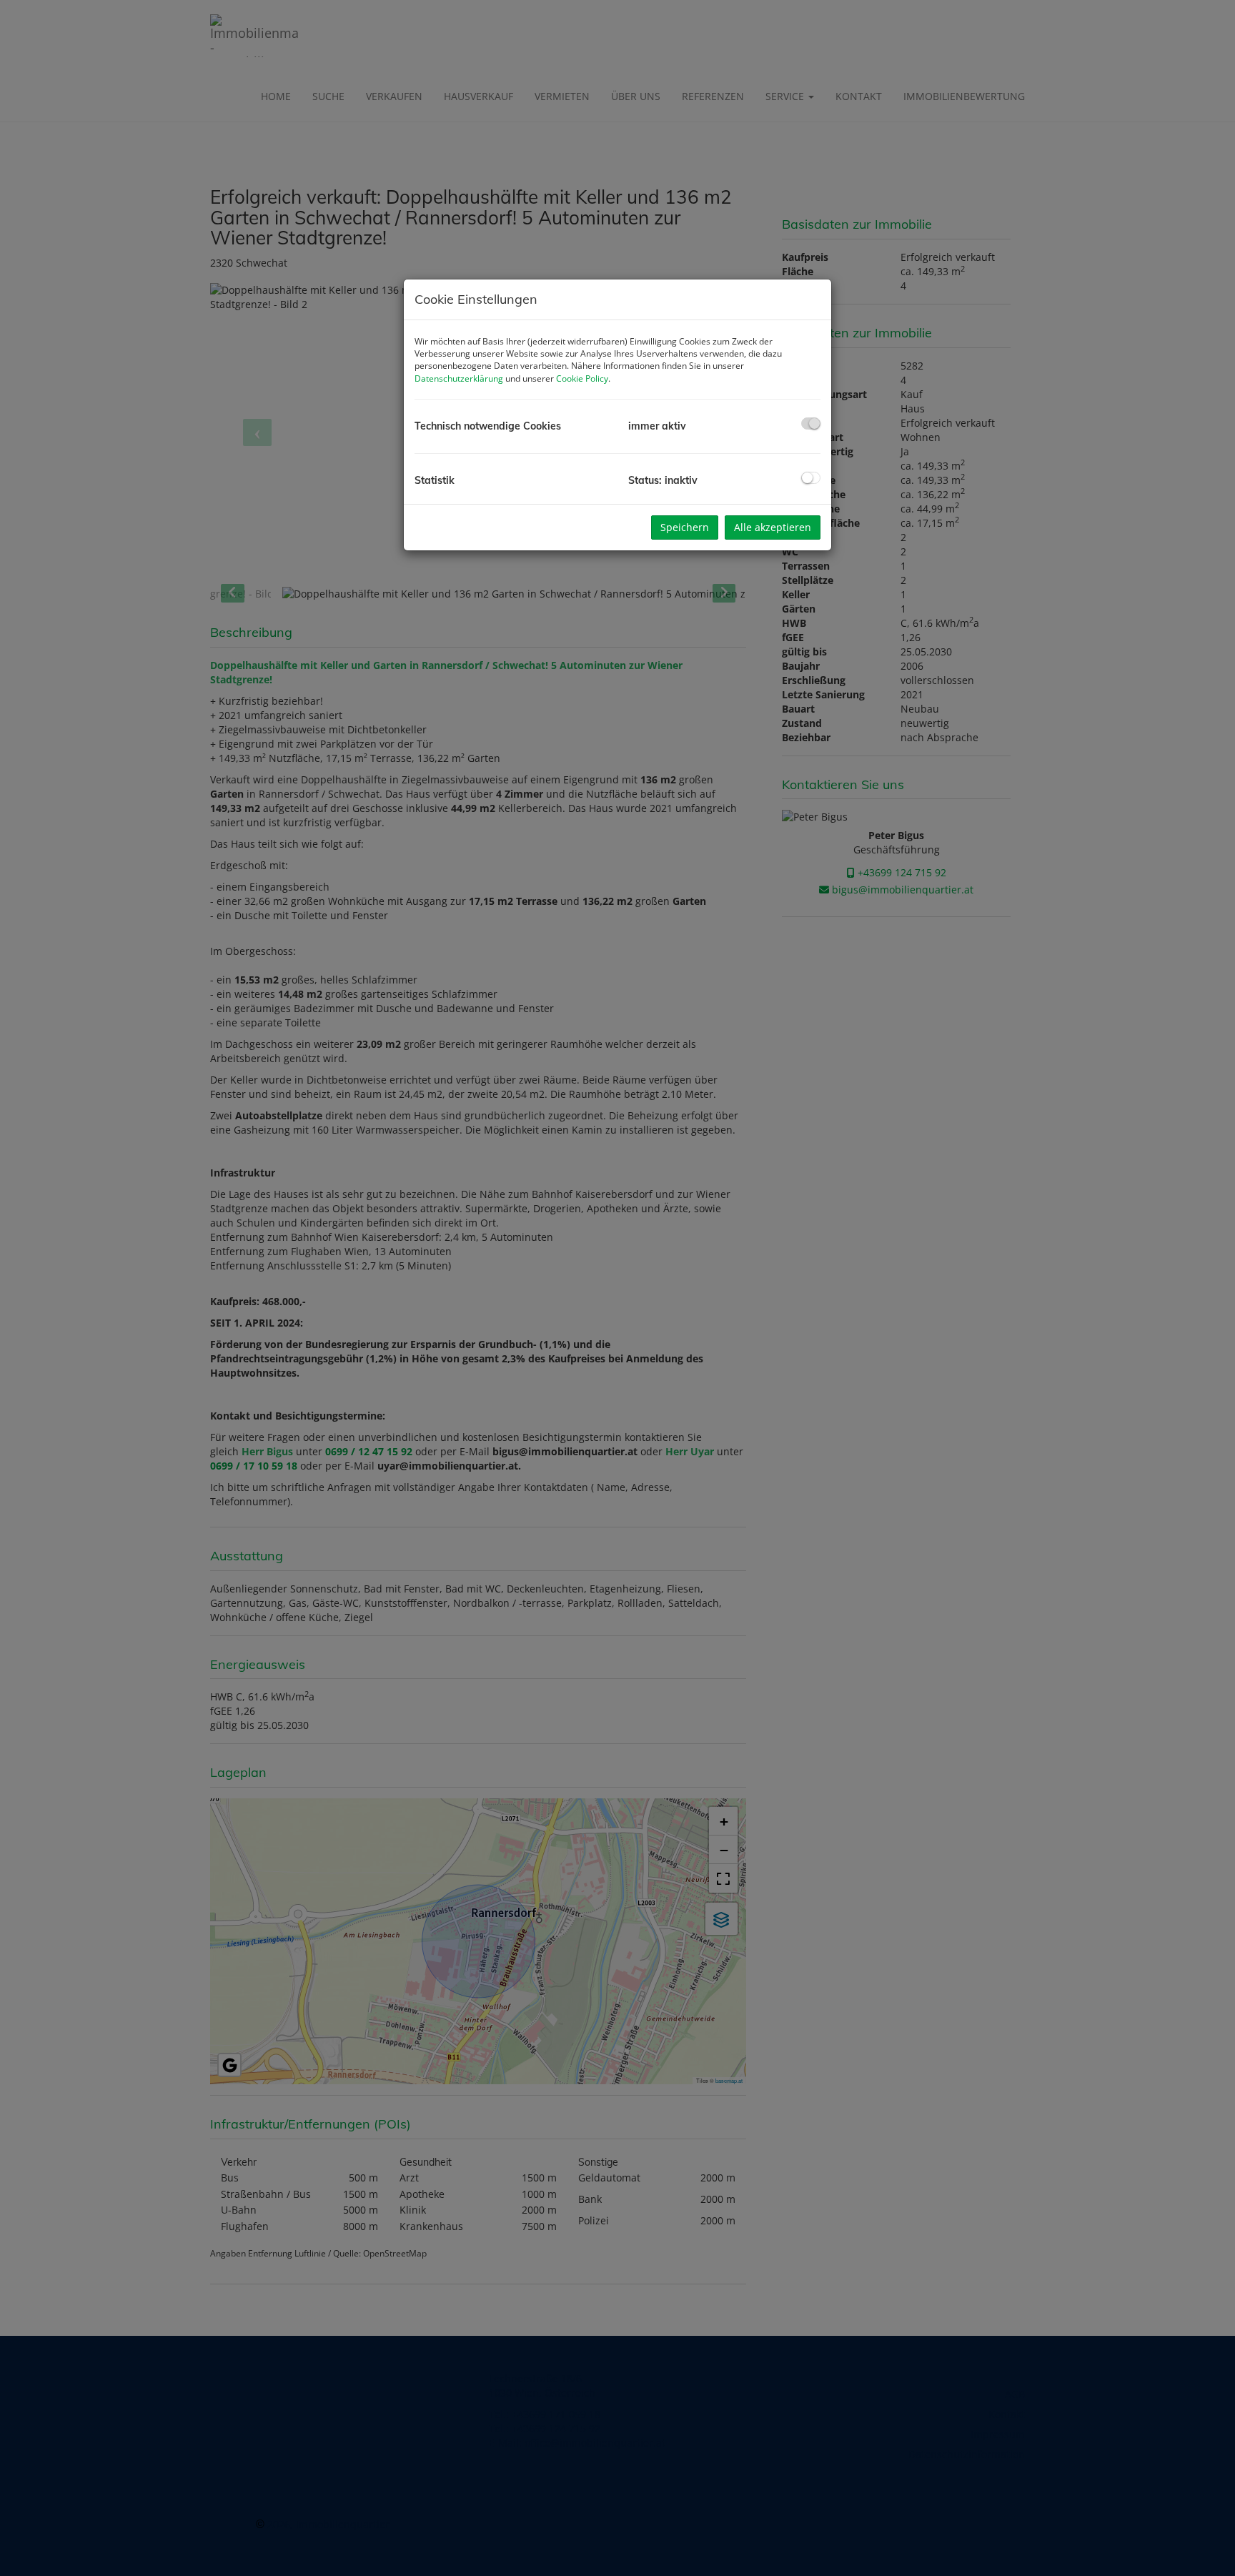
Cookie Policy (582, 378)
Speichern (685, 527)
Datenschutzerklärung (459, 378)
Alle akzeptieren (773, 527)
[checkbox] (811, 423)
